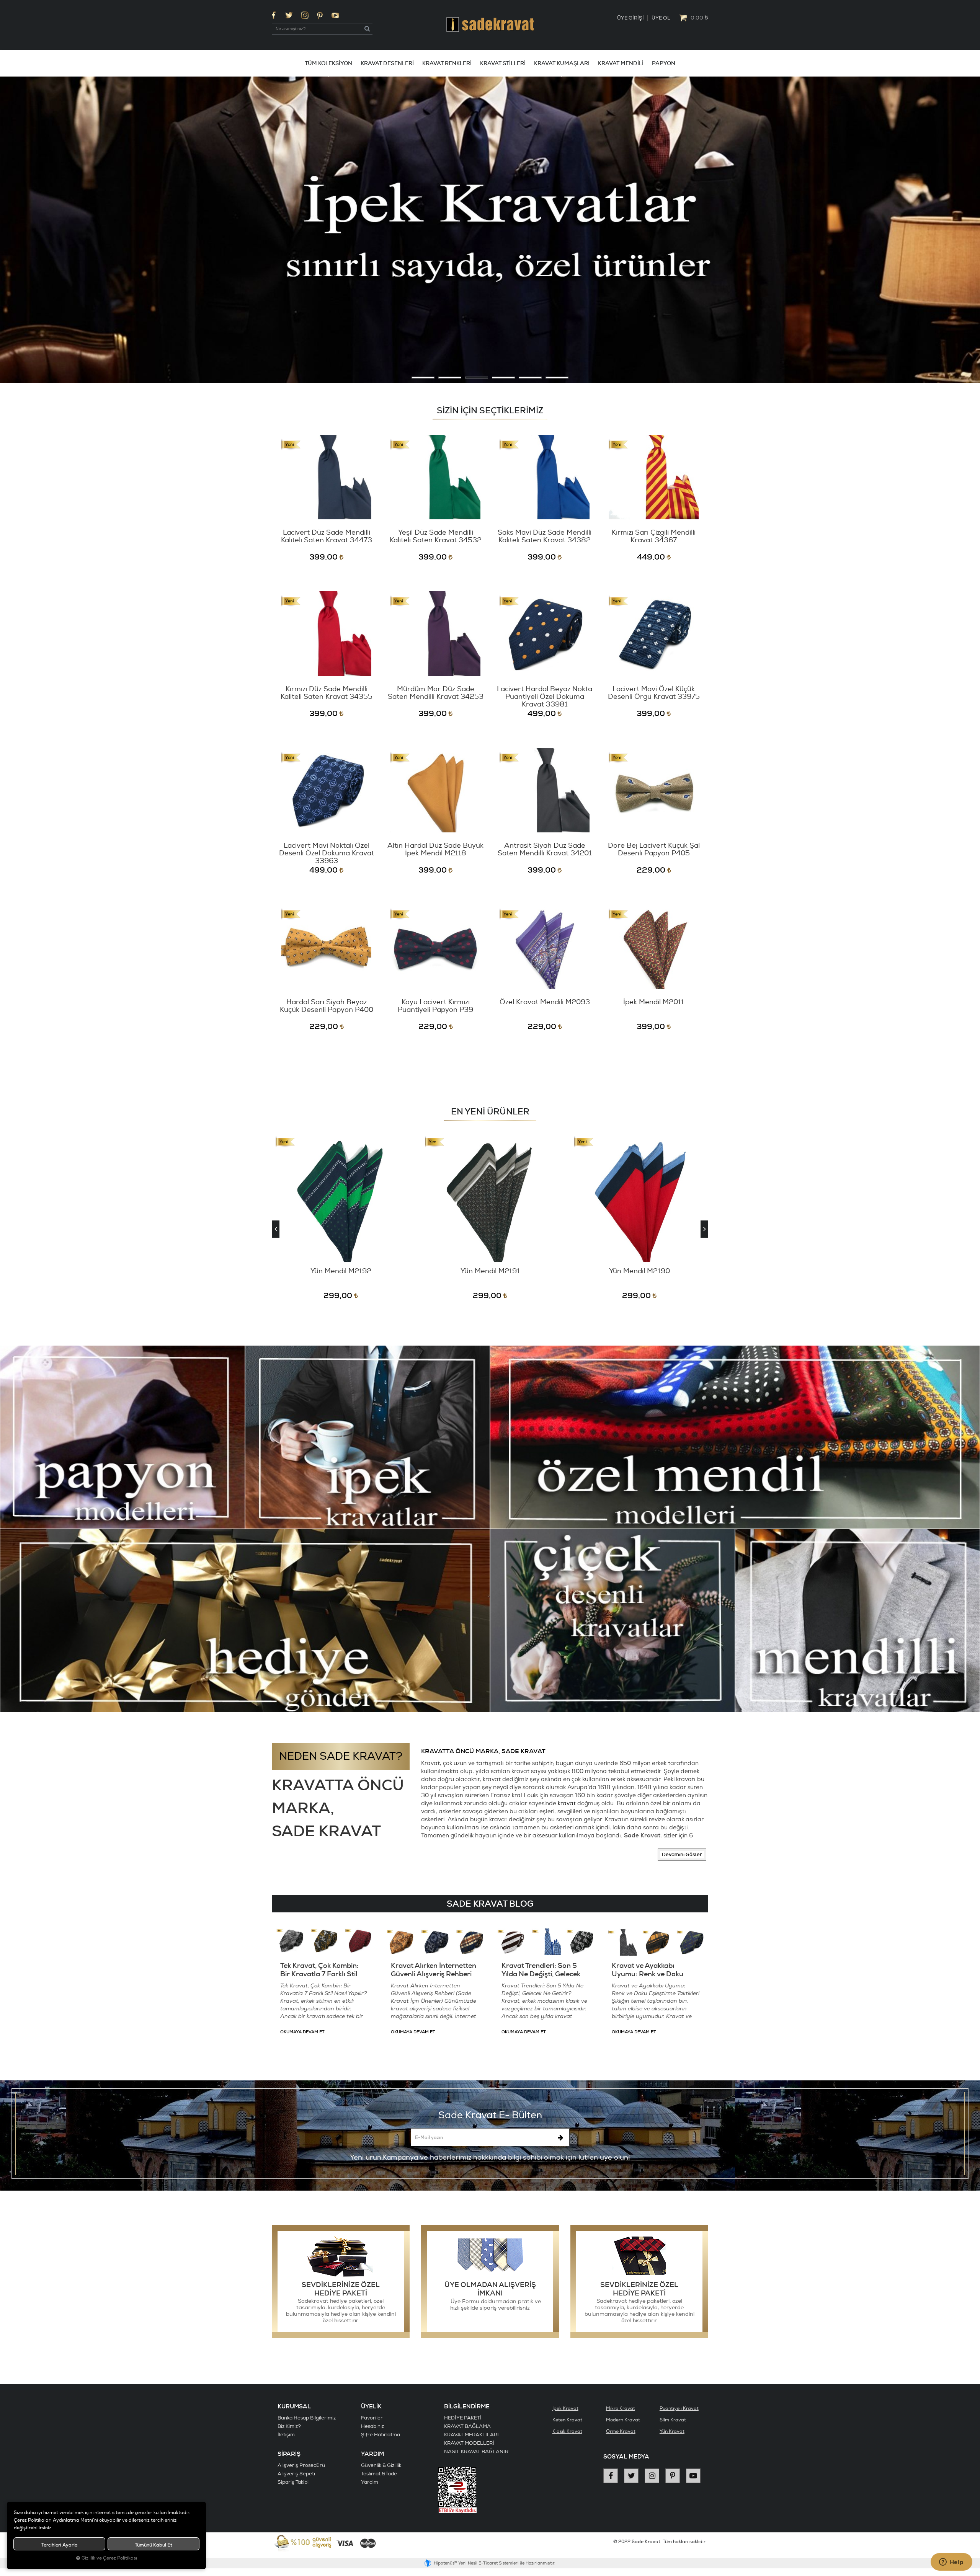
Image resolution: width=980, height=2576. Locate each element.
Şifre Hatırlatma (381, 2435)
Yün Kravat (672, 2432)
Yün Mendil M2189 (639, 1272)
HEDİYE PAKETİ (463, 2418)
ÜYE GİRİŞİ (630, 18)
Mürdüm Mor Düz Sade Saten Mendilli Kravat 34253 (436, 693)
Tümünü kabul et (154, 2545)
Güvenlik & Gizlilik (381, 2465)
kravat (567, 1804)
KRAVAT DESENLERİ (387, 63)
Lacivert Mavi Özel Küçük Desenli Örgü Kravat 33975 (654, 693)
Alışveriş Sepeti (296, 2474)
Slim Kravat (673, 2420)
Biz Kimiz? (289, 2426)
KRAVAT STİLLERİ (503, 63)
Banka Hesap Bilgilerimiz (307, 2418)
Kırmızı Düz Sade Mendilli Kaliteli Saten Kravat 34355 (327, 693)
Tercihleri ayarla (60, 2545)
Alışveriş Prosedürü (301, 2465)
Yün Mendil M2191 (341, 1272)
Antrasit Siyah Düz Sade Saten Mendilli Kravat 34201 (545, 850)
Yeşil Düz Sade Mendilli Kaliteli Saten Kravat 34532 (436, 537)
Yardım (370, 2482)
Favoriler (372, 2418)
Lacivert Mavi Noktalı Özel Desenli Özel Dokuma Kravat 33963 (327, 853)
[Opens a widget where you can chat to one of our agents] (951, 2563)
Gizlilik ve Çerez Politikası (109, 2558)
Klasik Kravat (567, 2432)
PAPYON (664, 63)
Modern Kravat (623, 2420)
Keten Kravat (567, 2420)
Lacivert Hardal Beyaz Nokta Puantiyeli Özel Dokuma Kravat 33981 (545, 697)
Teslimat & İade (379, 2474)
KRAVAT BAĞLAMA (467, 2426)
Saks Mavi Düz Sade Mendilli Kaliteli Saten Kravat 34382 (545, 537)
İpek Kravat (565, 2409)
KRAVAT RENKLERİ (447, 63)
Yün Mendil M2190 (490, 1272)
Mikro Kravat (621, 2409)
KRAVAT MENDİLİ (621, 63)
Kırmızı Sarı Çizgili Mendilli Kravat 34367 (654, 537)
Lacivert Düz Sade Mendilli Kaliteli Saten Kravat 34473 (327, 537)
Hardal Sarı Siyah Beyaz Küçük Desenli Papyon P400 (327, 1006)
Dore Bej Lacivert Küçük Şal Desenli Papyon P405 (654, 850)
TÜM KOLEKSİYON (328, 63)
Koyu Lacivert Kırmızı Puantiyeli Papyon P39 (435, 1006)
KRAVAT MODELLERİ (469, 2443)
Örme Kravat (621, 2432)
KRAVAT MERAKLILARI (471, 2435)
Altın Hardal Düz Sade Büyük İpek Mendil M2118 (435, 850)
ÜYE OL (661, 18)
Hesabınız (372, 2426)
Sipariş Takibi (293, 2482)
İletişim (286, 2435)
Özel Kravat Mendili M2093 (545, 1003)
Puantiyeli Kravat (679, 2409)
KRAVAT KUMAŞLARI (562, 63)
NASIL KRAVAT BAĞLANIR (476, 2452)
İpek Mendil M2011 (654, 1003)
